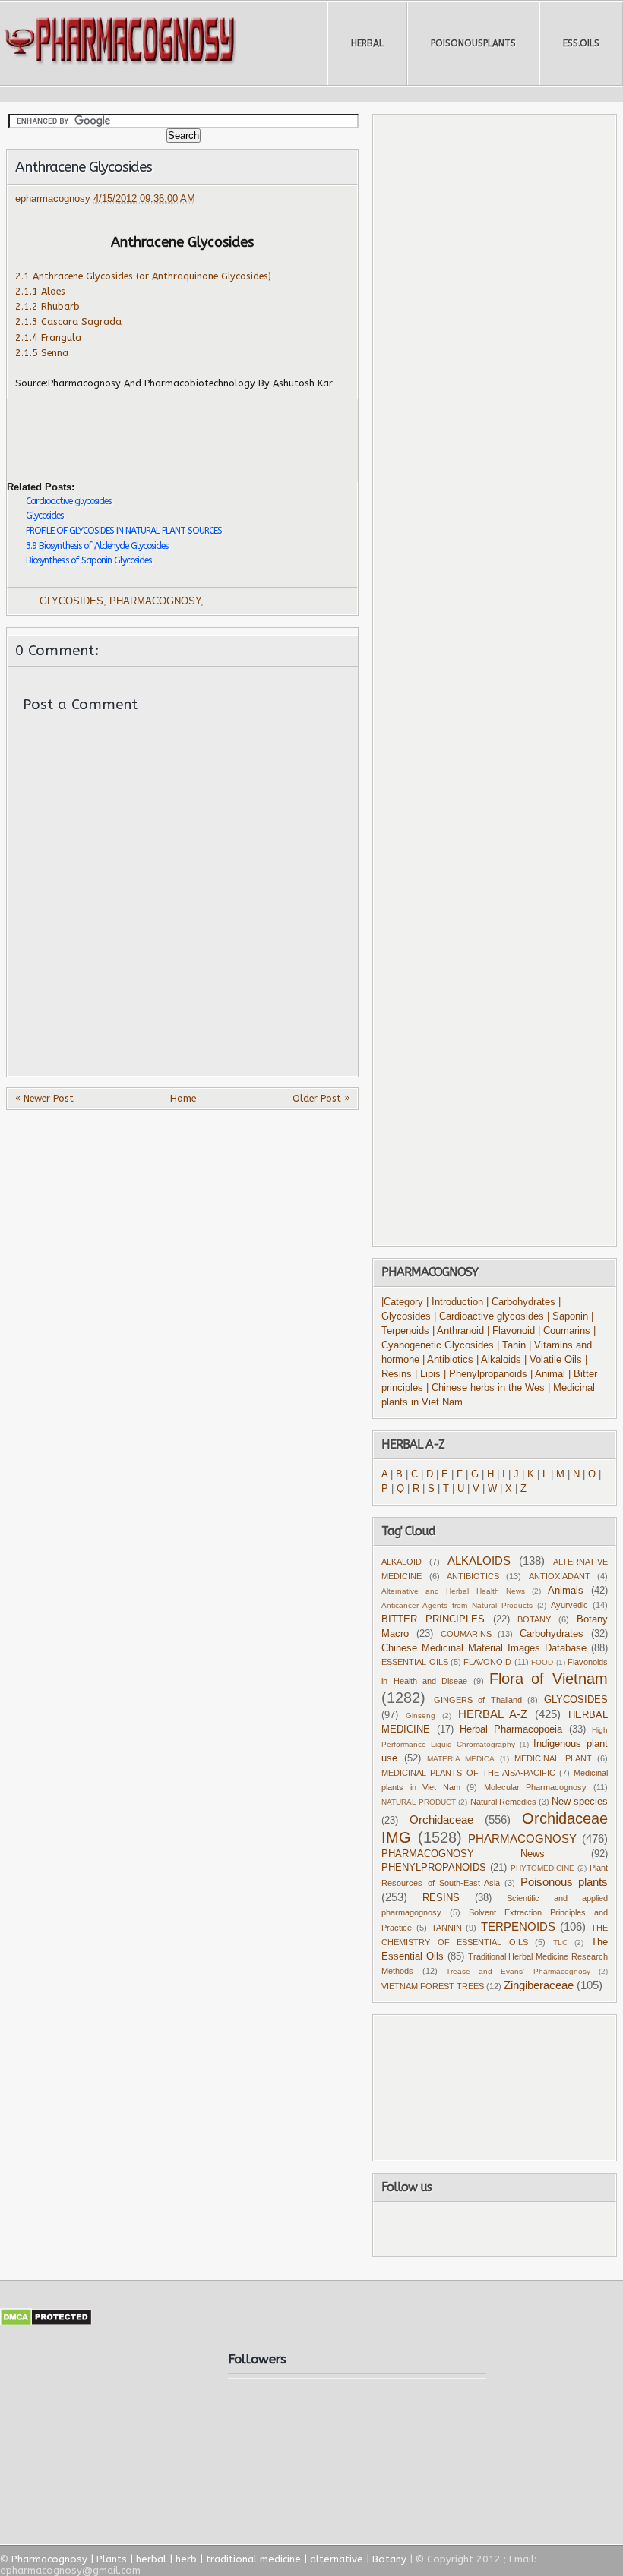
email (555, 2229)
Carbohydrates (552, 1634)
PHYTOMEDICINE (542, 1868)
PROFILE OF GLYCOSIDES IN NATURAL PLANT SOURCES (124, 531)
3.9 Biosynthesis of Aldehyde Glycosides (97, 546)
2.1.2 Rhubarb (47, 306)
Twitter (470, 2229)
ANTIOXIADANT (560, 1576)
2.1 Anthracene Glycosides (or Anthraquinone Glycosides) (143, 276)
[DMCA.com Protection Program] (46, 2323)
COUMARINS (466, 1634)
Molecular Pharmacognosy (536, 1787)
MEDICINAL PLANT (553, 1758)
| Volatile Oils (555, 1360)
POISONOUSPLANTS (473, 43)
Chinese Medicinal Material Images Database (484, 1648)
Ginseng (421, 1715)
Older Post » (321, 1098)
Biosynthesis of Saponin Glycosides (89, 560)
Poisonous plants (564, 1882)
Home (183, 1098)
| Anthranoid (458, 1331)
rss (511, 2229)
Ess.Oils (581, 43)
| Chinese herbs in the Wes (485, 1388)
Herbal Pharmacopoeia (511, 1729)
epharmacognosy (54, 199)
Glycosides (44, 516)
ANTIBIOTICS (473, 1576)
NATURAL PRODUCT (419, 1802)
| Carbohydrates (521, 1302)
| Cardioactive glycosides (489, 1316)
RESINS (441, 1898)
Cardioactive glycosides (68, 501)
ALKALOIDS (479, 1561)
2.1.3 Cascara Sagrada (68, 322)
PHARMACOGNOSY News (463, 1854)
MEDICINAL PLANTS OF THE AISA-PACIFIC (468, 1773)
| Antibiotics (448, 1360)
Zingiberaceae (539, 1985)
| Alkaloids (500, 1360)
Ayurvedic (569, 1605)
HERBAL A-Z (493, 1714)
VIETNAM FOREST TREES (433, 1986)
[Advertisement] (185, 429)
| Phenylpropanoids (485, 1374)
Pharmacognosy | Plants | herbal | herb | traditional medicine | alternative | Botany (209, 2559)
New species (580, 1802)
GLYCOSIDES (71, 601)
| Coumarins (566, 1331)
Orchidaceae (441, 1819)
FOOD (542, 1662)
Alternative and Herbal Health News (453, 1591)
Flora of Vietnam (549, 1679)
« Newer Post (44, 1098)
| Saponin (568, 1316)
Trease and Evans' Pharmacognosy (518, 1971)
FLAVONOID (487, 1662)
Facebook (431, 2229)
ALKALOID (402, 1562)
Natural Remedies (503, 1802)
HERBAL (367, 43)
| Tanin (511, 1345)
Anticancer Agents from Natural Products (457, 1605)
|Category (402, 1302)
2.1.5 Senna (42, 353)
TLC (560, 1942)
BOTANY (534, 1619)
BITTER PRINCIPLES (433, 1619)
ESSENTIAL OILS (414, 1662)
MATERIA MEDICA (461, 1759)
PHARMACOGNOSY (155, 601)
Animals (566, 1591)
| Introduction (456, 1302)
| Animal (548, 1374)
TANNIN (447, 1928)
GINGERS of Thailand (478, 1700)
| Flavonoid (511, 1331)
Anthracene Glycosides (84, 167)
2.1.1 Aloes (40, 291)
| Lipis (428, 1374)
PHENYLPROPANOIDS (434, 1868)
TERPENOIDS (518, 1926)
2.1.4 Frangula (48, 337)
